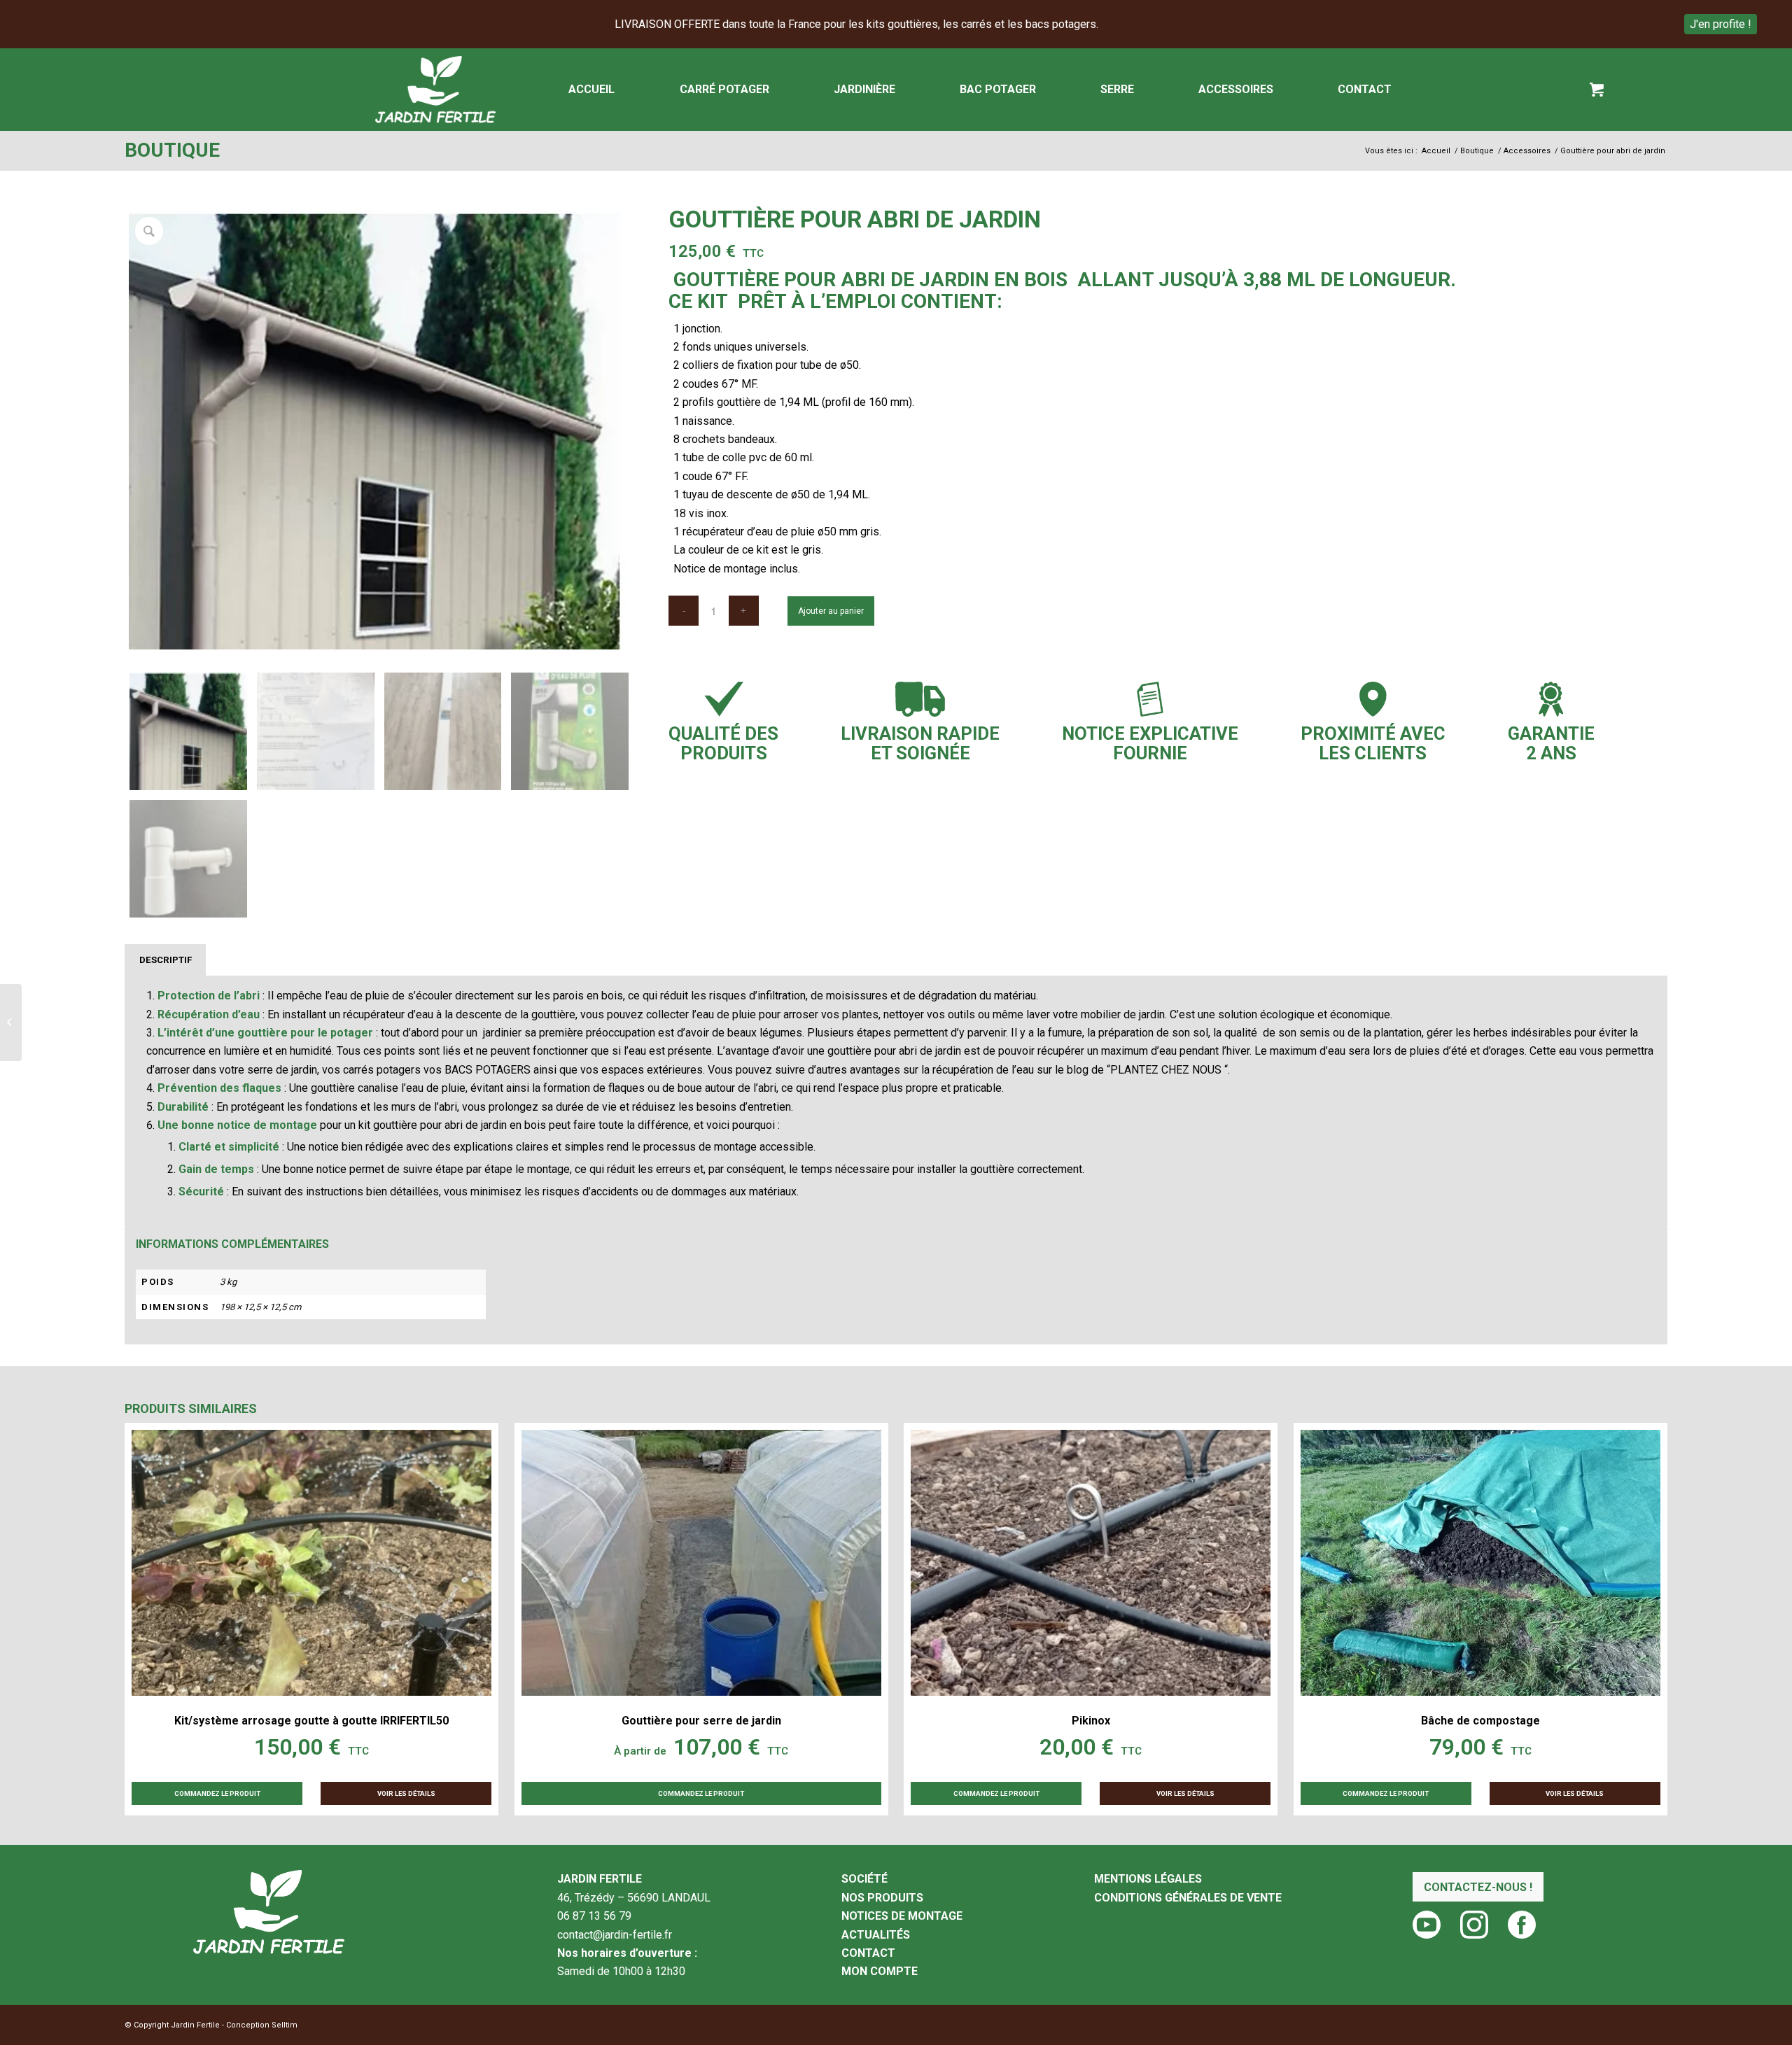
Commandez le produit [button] (217, 1793)
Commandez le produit (701, 1793)
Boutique (172, 150)
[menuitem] (591, 90)
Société (864, 1879)
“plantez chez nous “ (1167, 1070)
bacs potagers (488, 1070)
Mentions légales (1148, 1879)
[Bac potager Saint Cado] (11, 1022)
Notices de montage (902, 1916)
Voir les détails (406, 1793)
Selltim (285, 2025)
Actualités (876, 1935)
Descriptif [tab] (166, 960)
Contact (868, 1953)
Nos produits (882, 1898)
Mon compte (880, 1971)
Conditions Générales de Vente (1188, 1898)
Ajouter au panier (831, 611)
